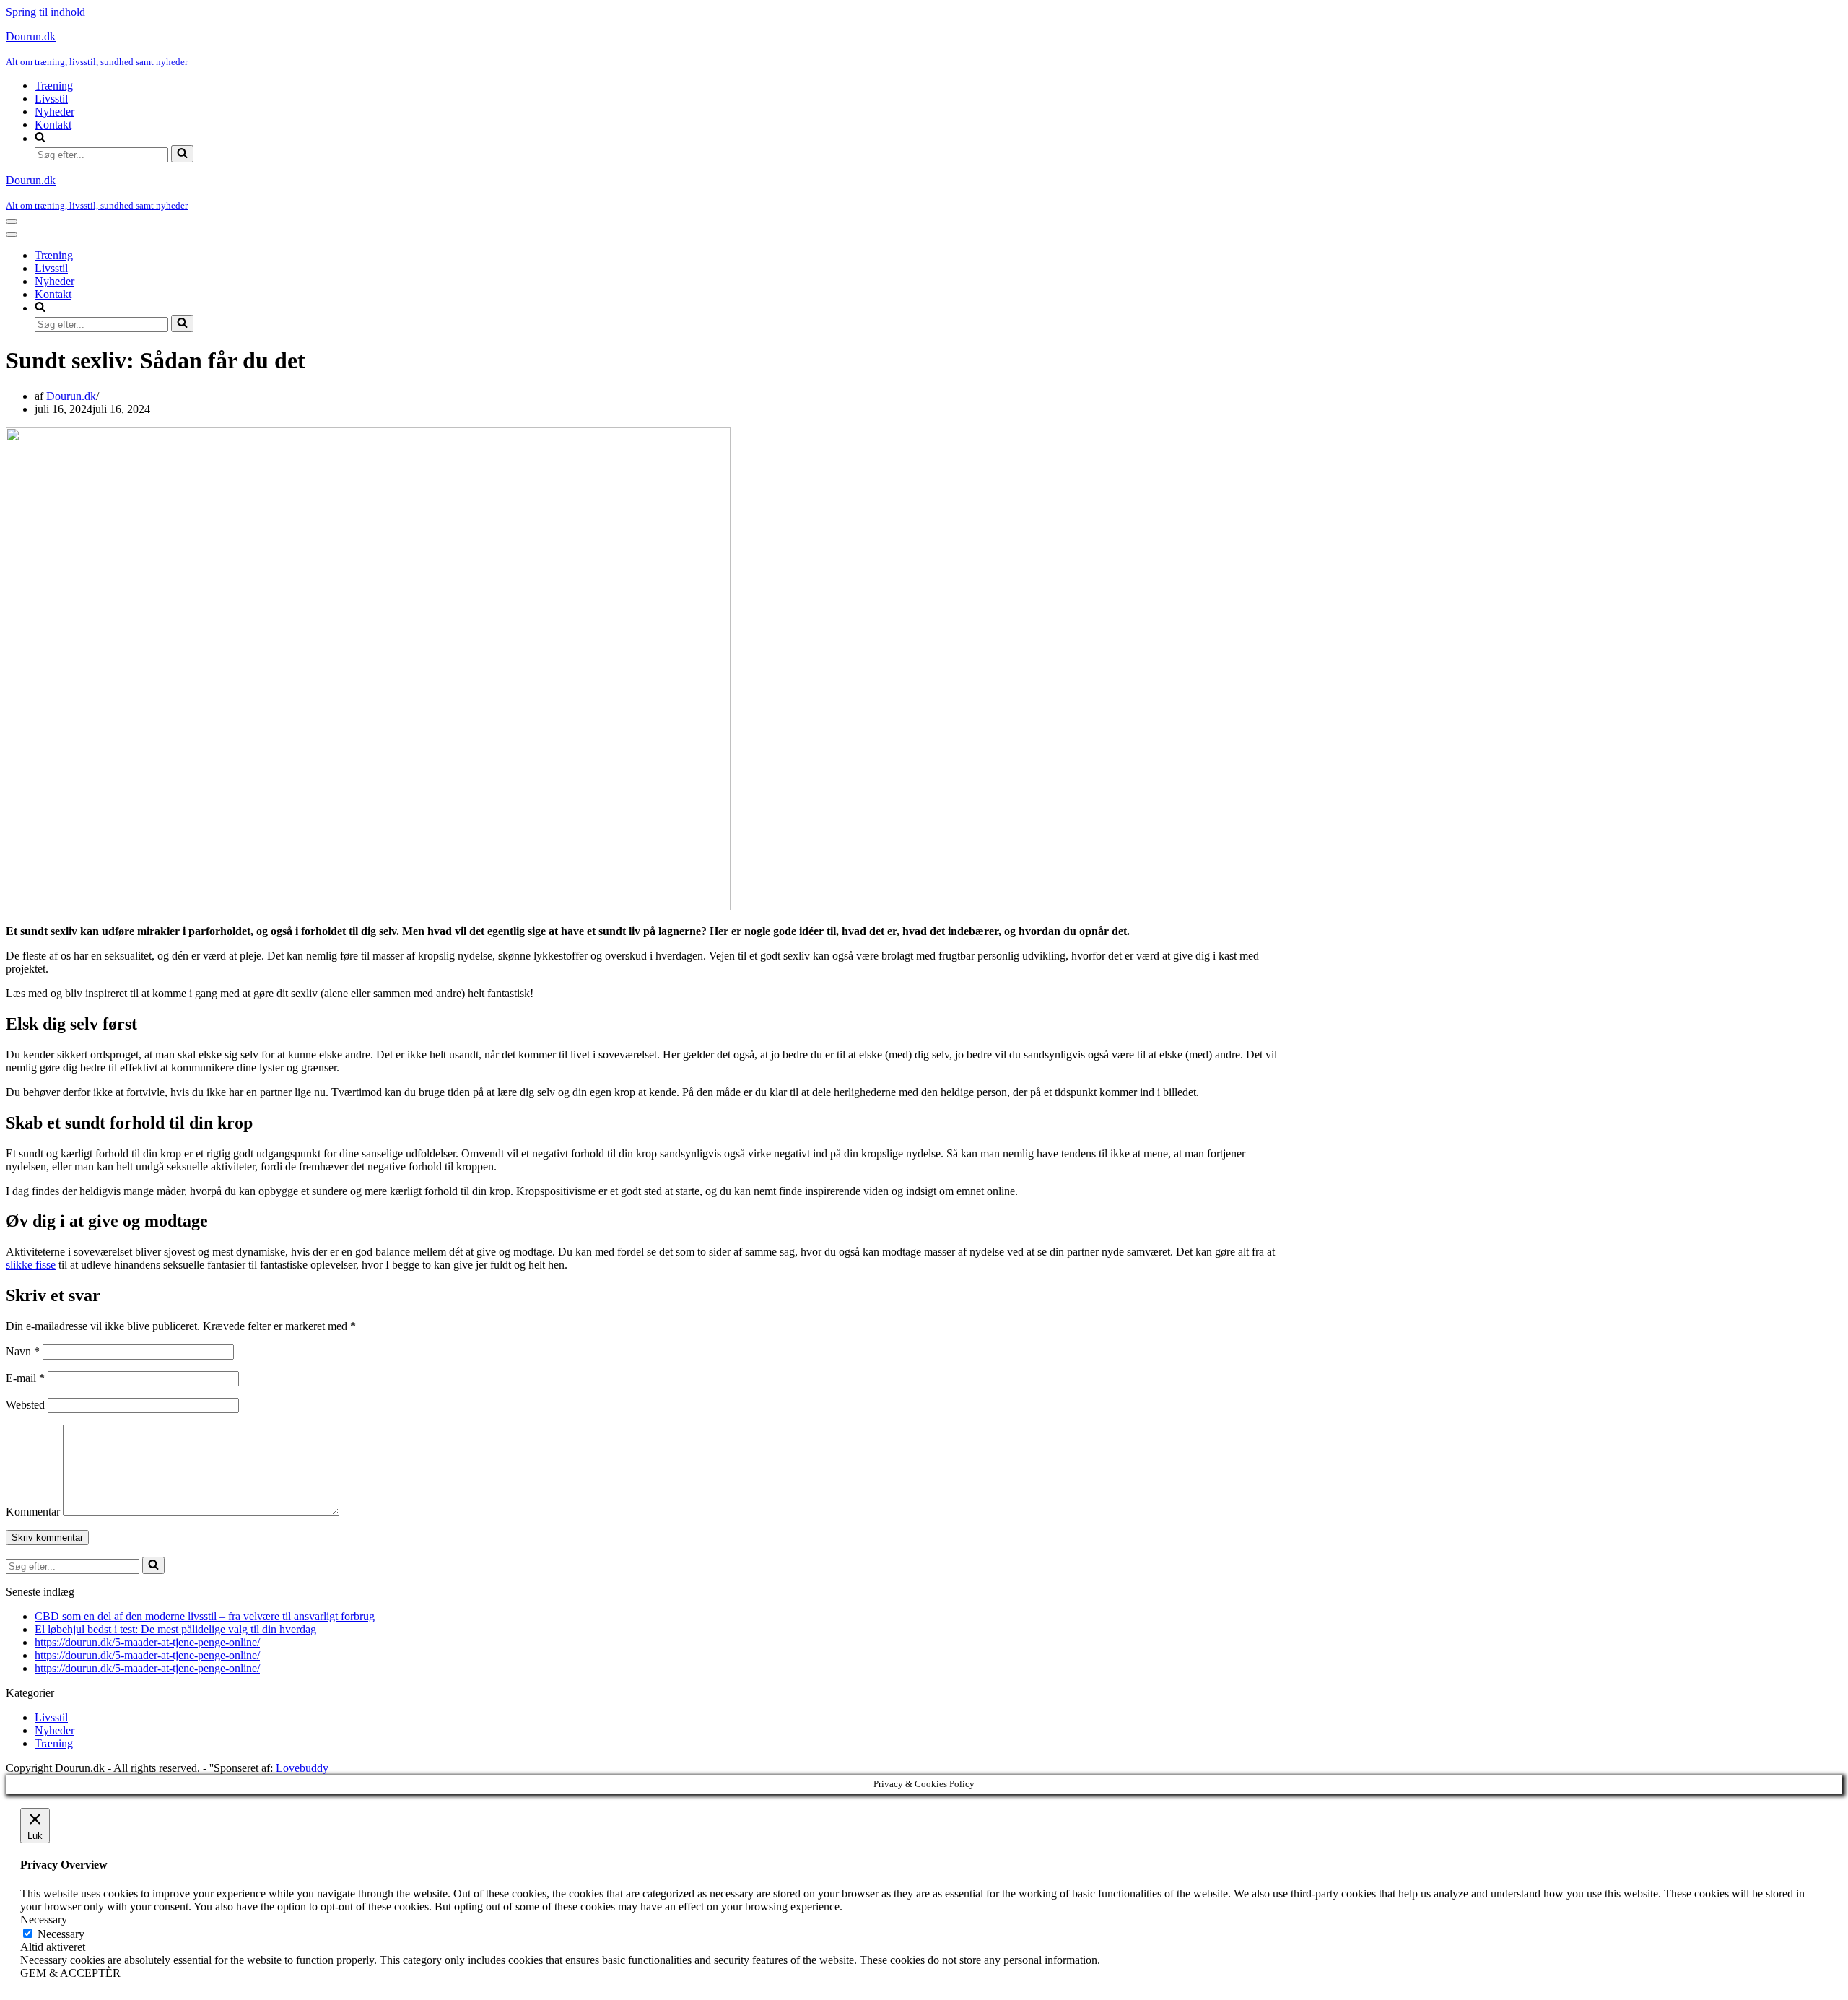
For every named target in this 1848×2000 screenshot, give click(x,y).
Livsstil (51, 99)
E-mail (25, 1378)
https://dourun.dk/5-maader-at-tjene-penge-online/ (147, 1642)
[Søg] (182, 154)
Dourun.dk (71, 396)
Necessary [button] (44, 1919)
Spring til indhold (45, 12)
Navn (23, 1351)
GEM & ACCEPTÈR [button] (70, 1973)
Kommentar (33, 1512)
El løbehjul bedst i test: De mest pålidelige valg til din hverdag (175, 1629)
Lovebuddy (302, 1768)
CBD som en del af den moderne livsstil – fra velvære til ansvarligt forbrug (205, 1616)
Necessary (61, 1934)
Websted (25, 1405)
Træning (54, 86)
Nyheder (55, 112)
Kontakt (53, 125)
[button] (938, 138)
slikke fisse (31, 1265)
